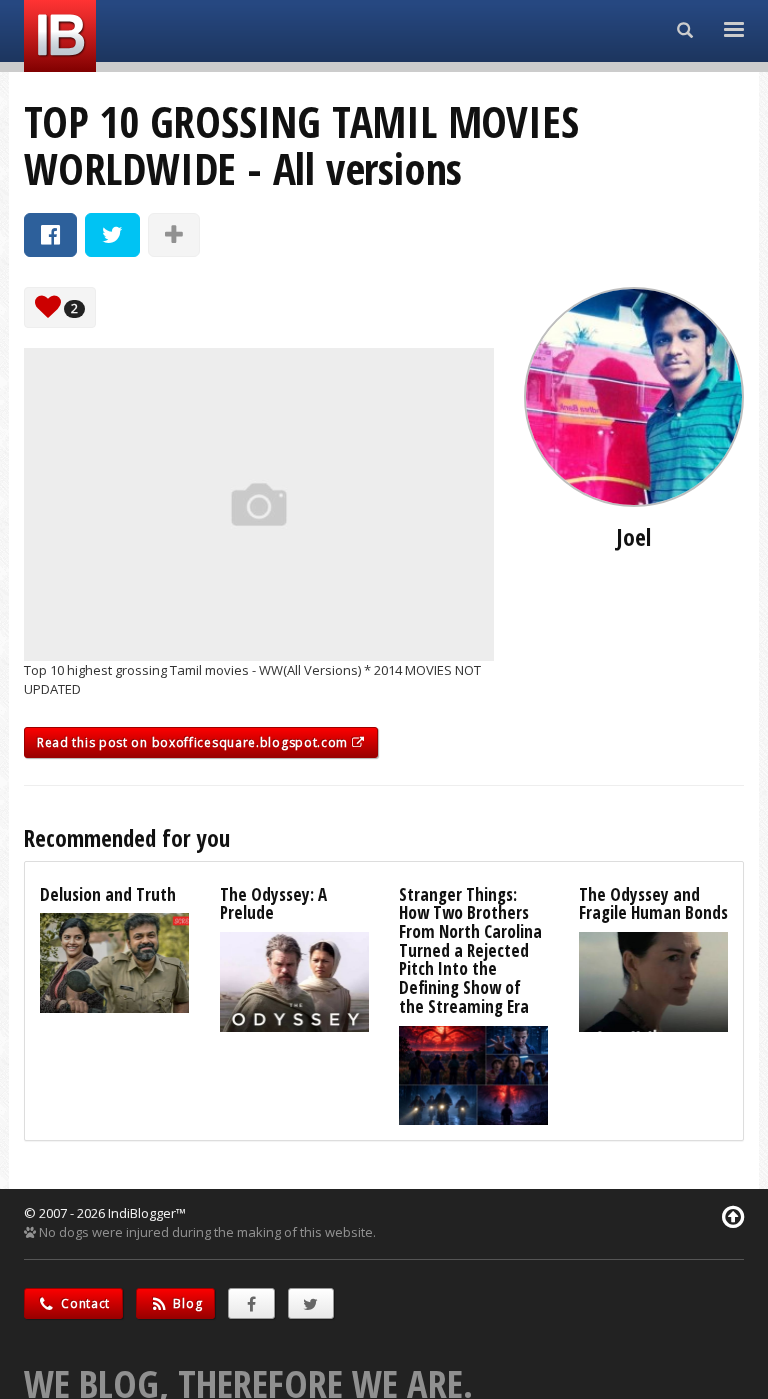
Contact (84, 1303)
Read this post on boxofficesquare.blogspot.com (194, 742)
